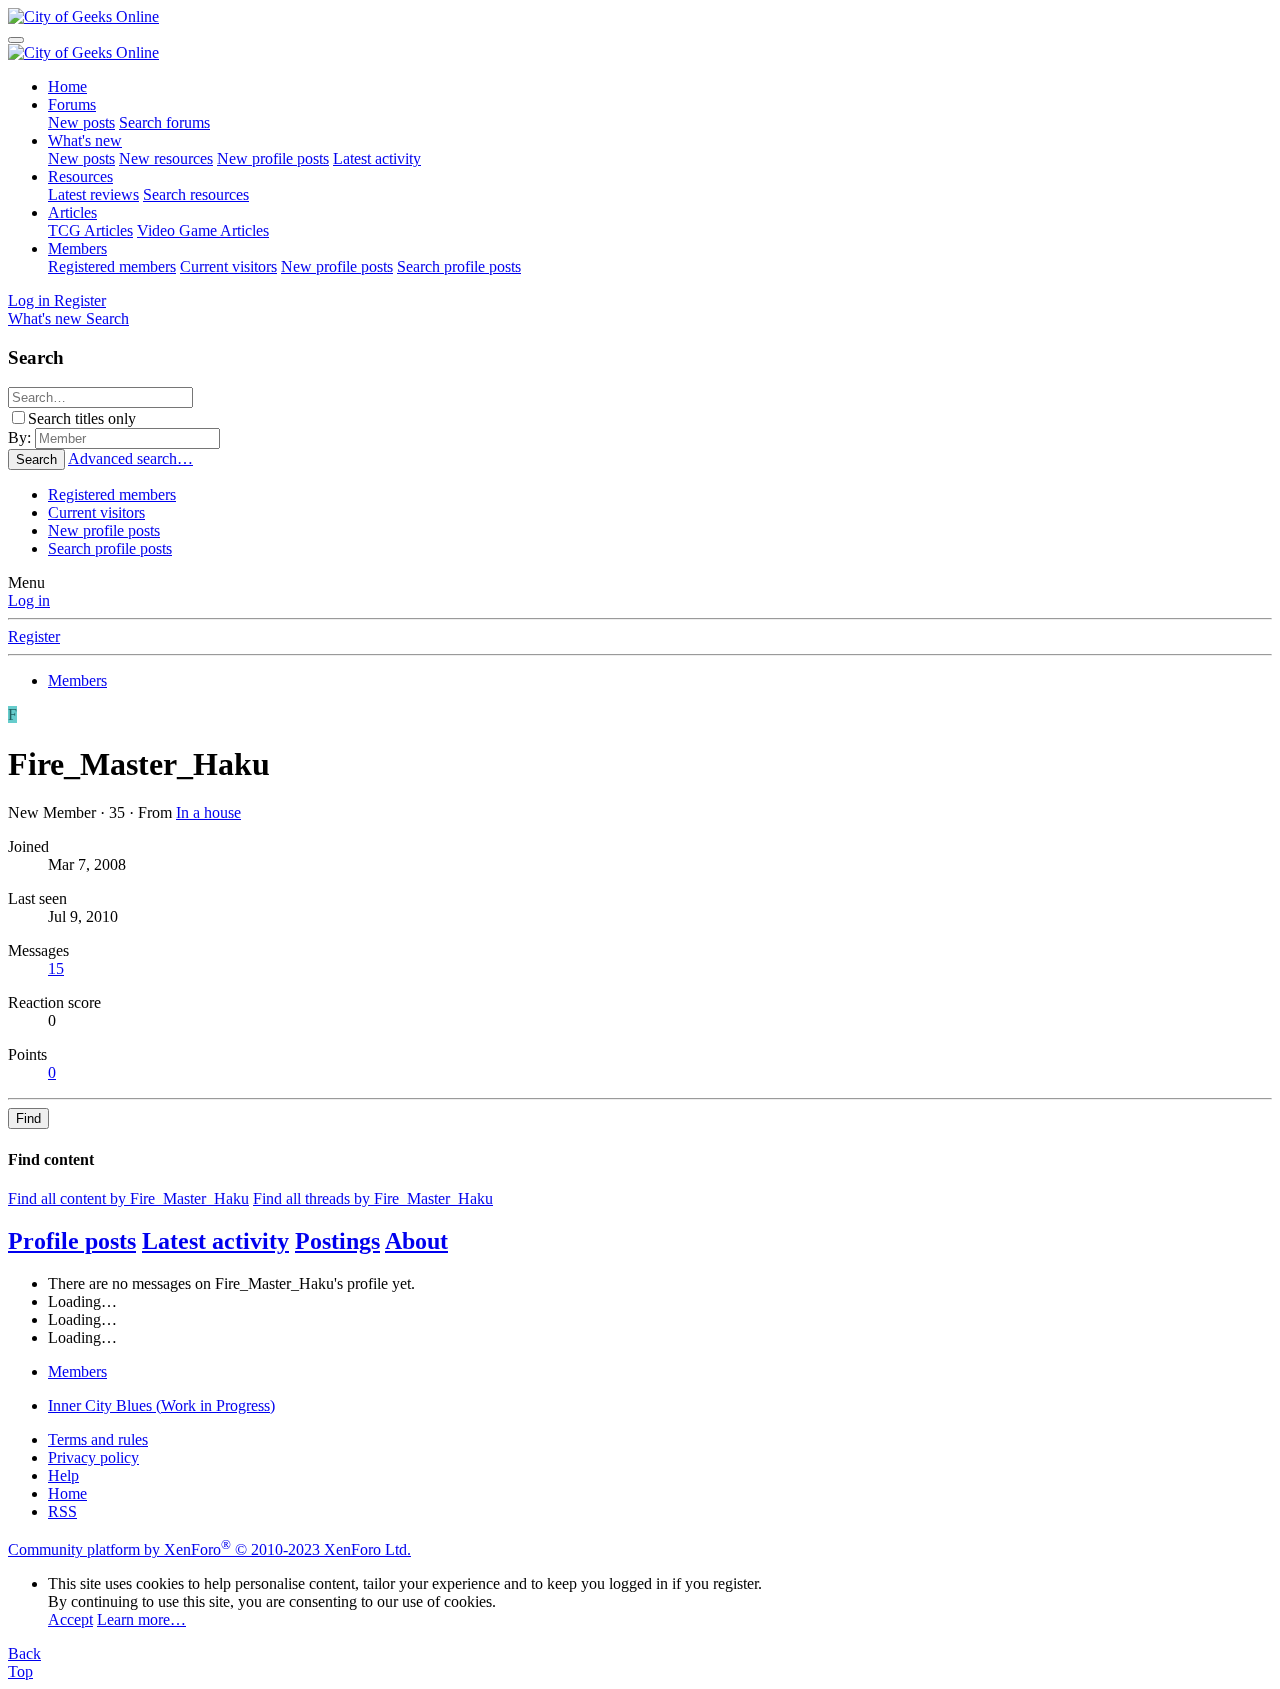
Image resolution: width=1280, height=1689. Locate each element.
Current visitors (228, 266)
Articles (72, 212)
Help (63, 1475)
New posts (81, 122)
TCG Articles (90, 230)
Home (67, 86)
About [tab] (416, 1241)
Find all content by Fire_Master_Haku (128, 1198)
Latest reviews (93, 194)
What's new (85, 140)
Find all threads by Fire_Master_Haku (373, 1198)
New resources (166, 158)
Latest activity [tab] (215, 1241)
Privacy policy (93, 1457)
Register (34, 636)
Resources (80, 176)
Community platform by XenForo (209, 1549)
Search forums (164, 122)
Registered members (112, 266)
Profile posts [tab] (72, 1241)
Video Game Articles (203, 230)
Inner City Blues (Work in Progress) (161, 1405)
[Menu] (16, 40)
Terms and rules (98, 1439)
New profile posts (273, 158)
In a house (208, 812)
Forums (72, 104)
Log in (29, 600)
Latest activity (377, 158)
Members (77, 248)
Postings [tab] (337, 1241)
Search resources (196, 194)
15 (56, 968)
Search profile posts (459, 266)
